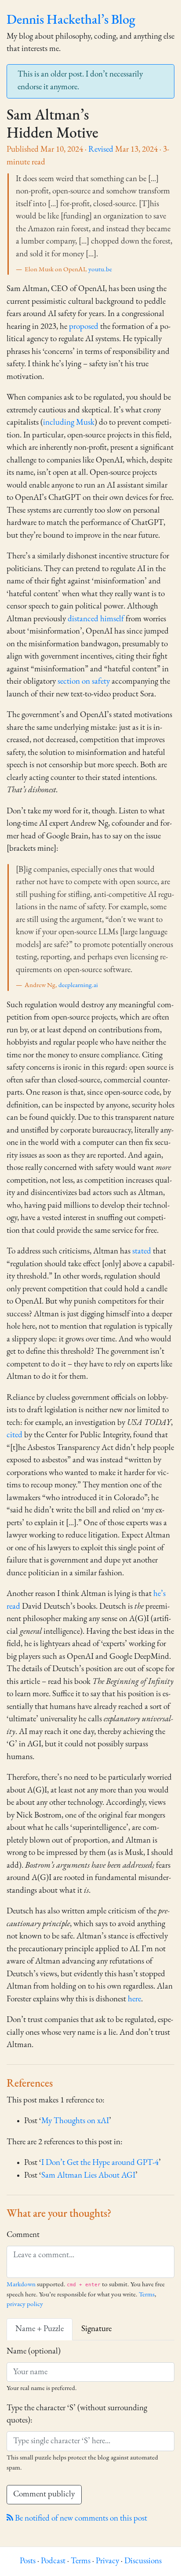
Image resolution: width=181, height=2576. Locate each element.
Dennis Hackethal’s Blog (71, 20)
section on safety (84, 682)
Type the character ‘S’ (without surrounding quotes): (77, 2415)
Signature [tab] (96, 2329)
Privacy (107, 2561)
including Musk (69, 423)
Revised (101, 150)
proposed (84, 327)
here (134, 1999)
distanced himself (96, 619)
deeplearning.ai (78, 986)
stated (142, 1252)
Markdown (21, 2285)
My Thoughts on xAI (75, 2121)
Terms (147, 2295)
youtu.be (100, 270)
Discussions (143, 2561)
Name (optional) (34, 2352)
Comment (23, 2235)
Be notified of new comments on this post (80, 2519)
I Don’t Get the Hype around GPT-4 (100, 2163)
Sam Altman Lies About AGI (88, 2176)
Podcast (53, 2561)
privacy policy (25, 2305)
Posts (28, 2561)
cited (14, 1435)
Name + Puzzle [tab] (40, 2329)
